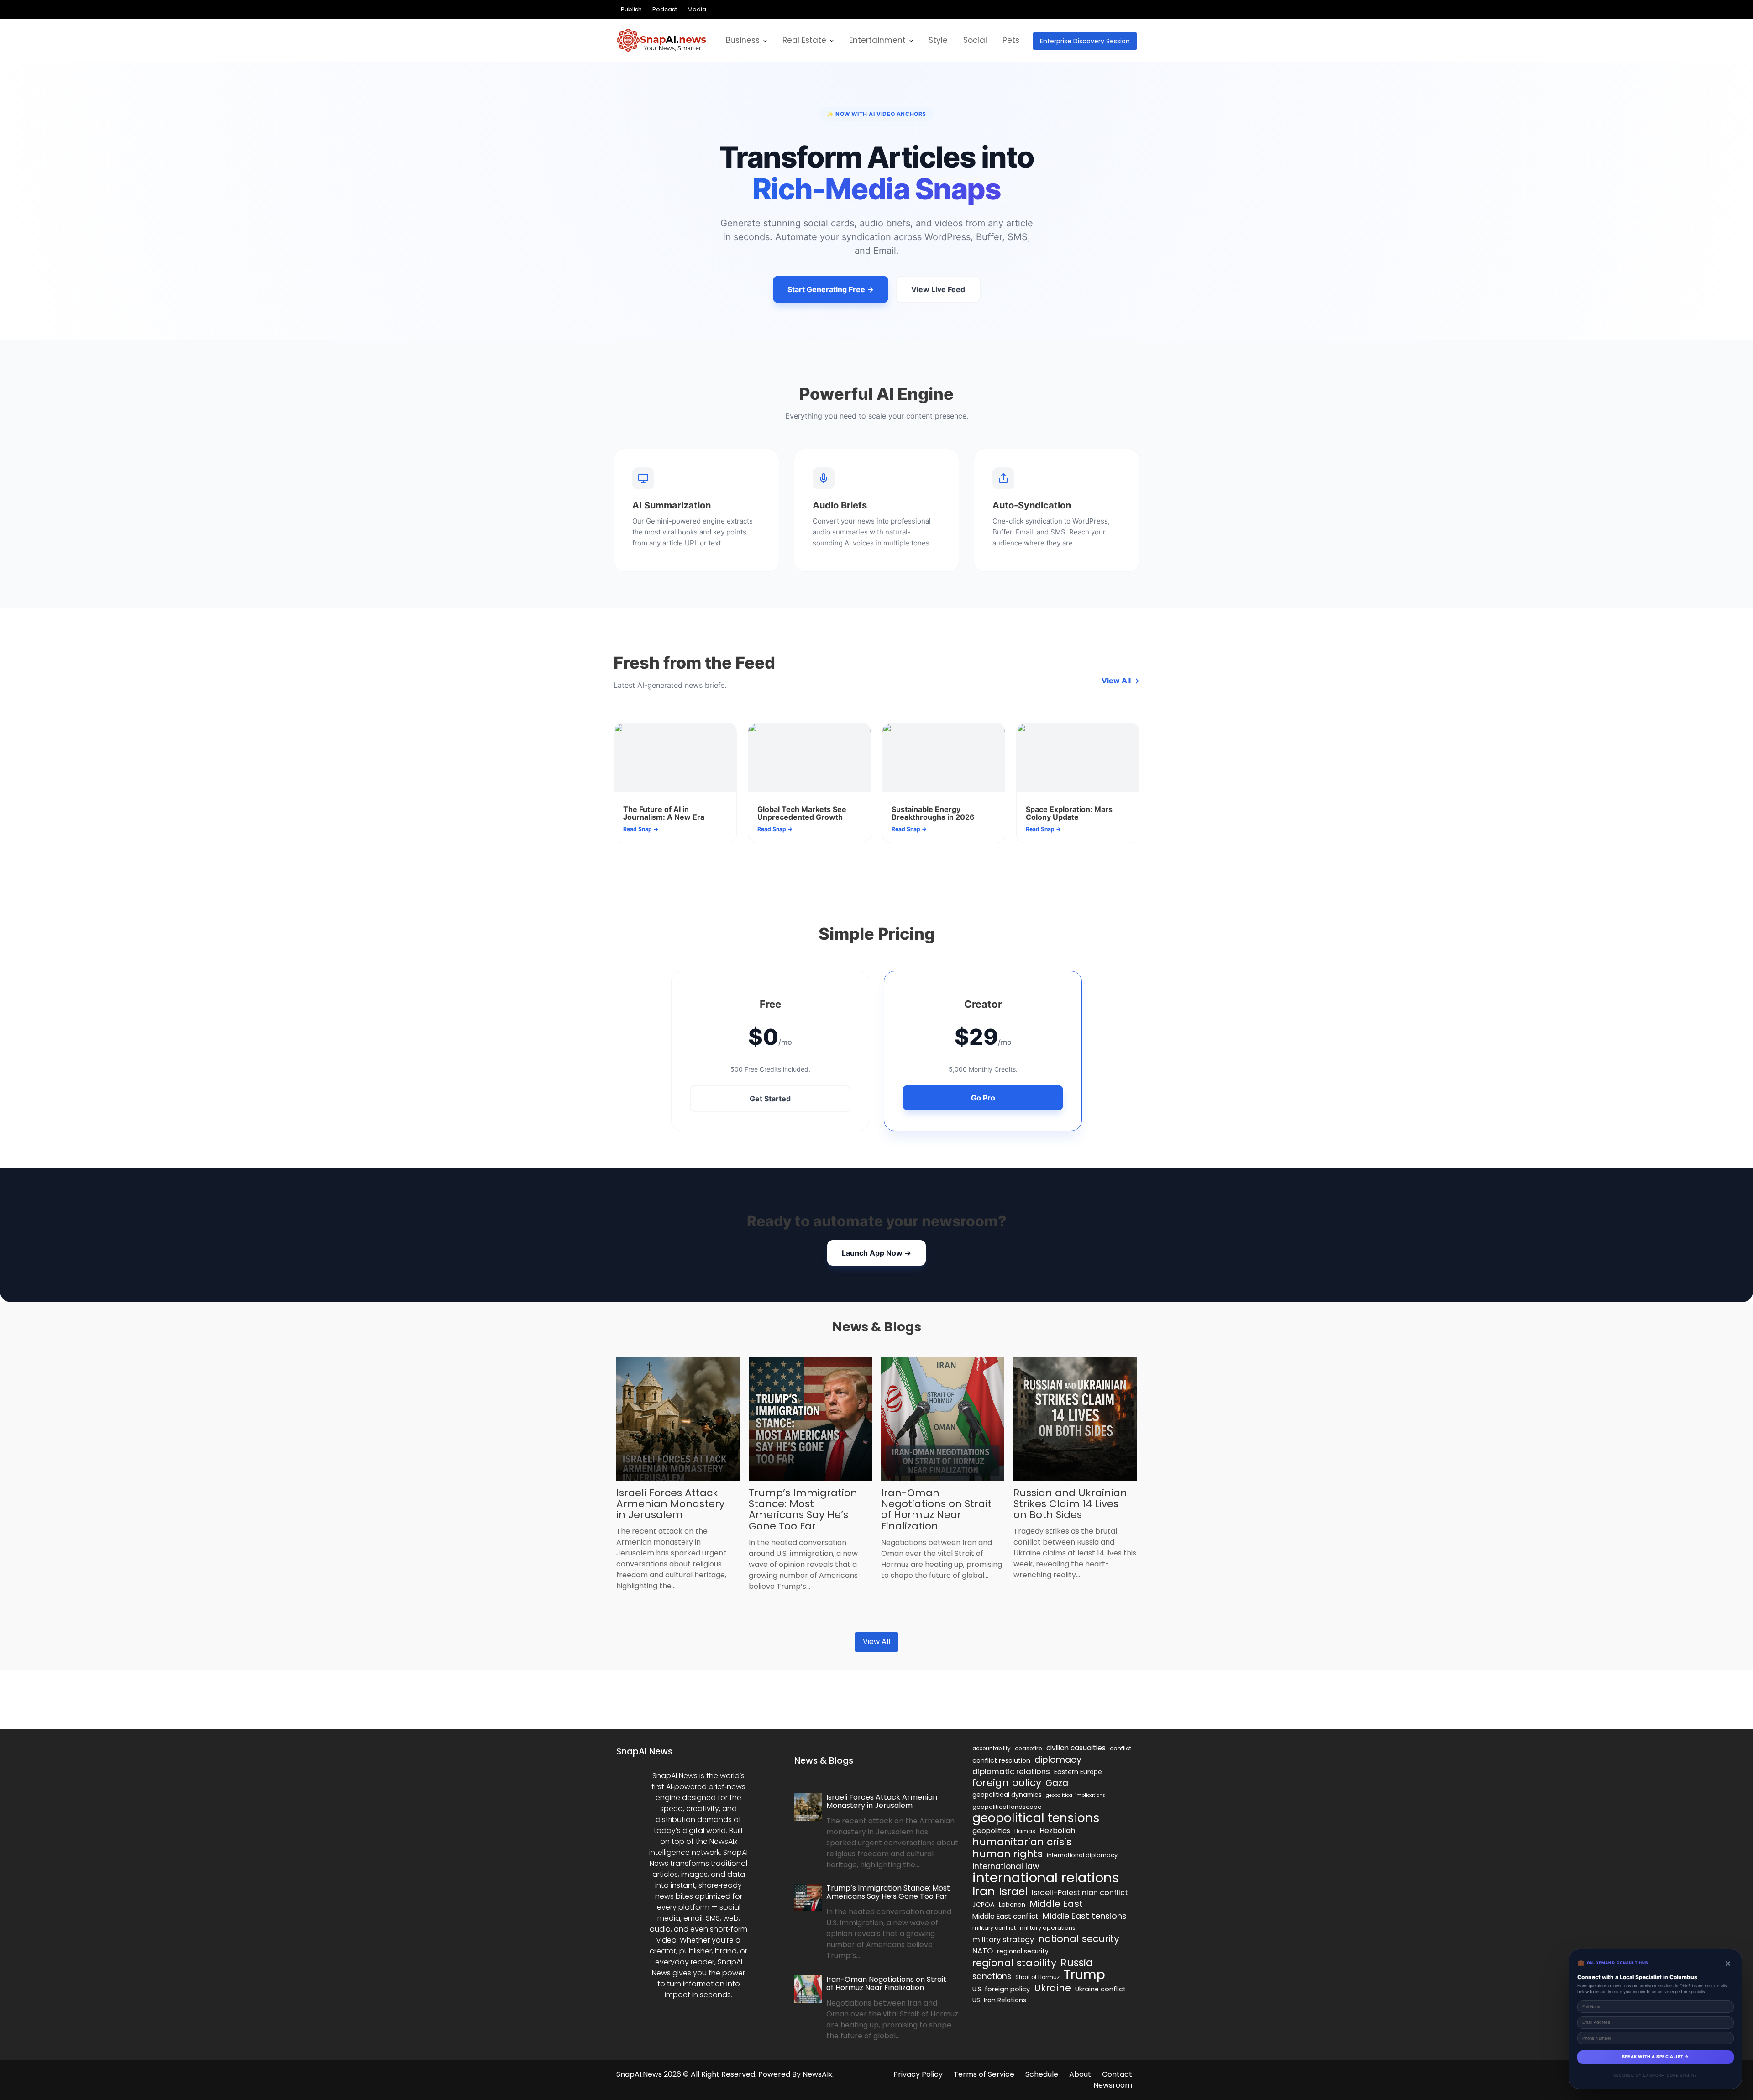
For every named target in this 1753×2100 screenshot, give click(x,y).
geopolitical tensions (1036, 1818)
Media (697, 9)
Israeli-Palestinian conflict (1080, 1893)
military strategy (1003, 1940)
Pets (1011, 40)
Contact (1117, 2074)
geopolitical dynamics (1007, 1795)
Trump (1084, 1975)
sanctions (992, 1976)
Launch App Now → (876, 1253)
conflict (1121, 1748)
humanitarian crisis (1022, 1842)
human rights (1008, 1854)
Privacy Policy (918, 2074)
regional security (1023, 1951)
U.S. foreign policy (1001, 1989)
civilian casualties (1076, 1748)
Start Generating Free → (831, 289)
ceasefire (1029, 1748)
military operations (1048, 1928)
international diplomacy (1082, 1855)
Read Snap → (641, 829)
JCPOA (984, 1905)
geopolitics (991, 1830)
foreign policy (1007, 1783)
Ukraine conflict (1100, 1989)
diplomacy (1058, 1760)
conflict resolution (1001, 1760)
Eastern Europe (1078, 1772)
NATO (983, 1951)
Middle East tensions (1085, 1916)
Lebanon (1012, 1905)
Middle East (1056, 1904)
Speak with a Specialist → (1656, 2057)
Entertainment (877, 40)
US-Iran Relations (999, 2000)
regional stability (1014, 1963)
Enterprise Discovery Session (1085, 41)
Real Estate (804, 40)
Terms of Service (984, 2074)
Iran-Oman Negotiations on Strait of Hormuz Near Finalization (936, 1509)
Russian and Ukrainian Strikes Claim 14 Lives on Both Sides (1070, 1504)
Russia (1077, 1963)
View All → (1121, 681)
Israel (1013, 1891)
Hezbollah (1057, 1830)
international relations (1046, 1878)
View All (876, 1642)
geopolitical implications (1076, 1795)
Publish (631, 9)
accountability (992, 1749)
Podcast (665, 9)
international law (1006, 1866)
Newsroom (1113, 2085)
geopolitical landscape (1007, 1807)
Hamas (1025, 1831)
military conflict (994, 1928)
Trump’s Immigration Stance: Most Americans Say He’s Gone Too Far (803, 1509)
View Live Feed (938, 289)
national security (1079, 1939)
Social (975, 40)
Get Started (770, 1099)
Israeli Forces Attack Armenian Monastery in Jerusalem (670, 1504)
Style (938, 40)
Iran (984, 1891)
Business (743, 40)
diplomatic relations (1011, 1771)
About (1080, 2074)
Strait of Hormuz (1037, 1977)
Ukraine (1052, 1988)
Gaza (1057, 1783)
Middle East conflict (1005, 1916)
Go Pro (983, 1098)
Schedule (1042, 2074)
